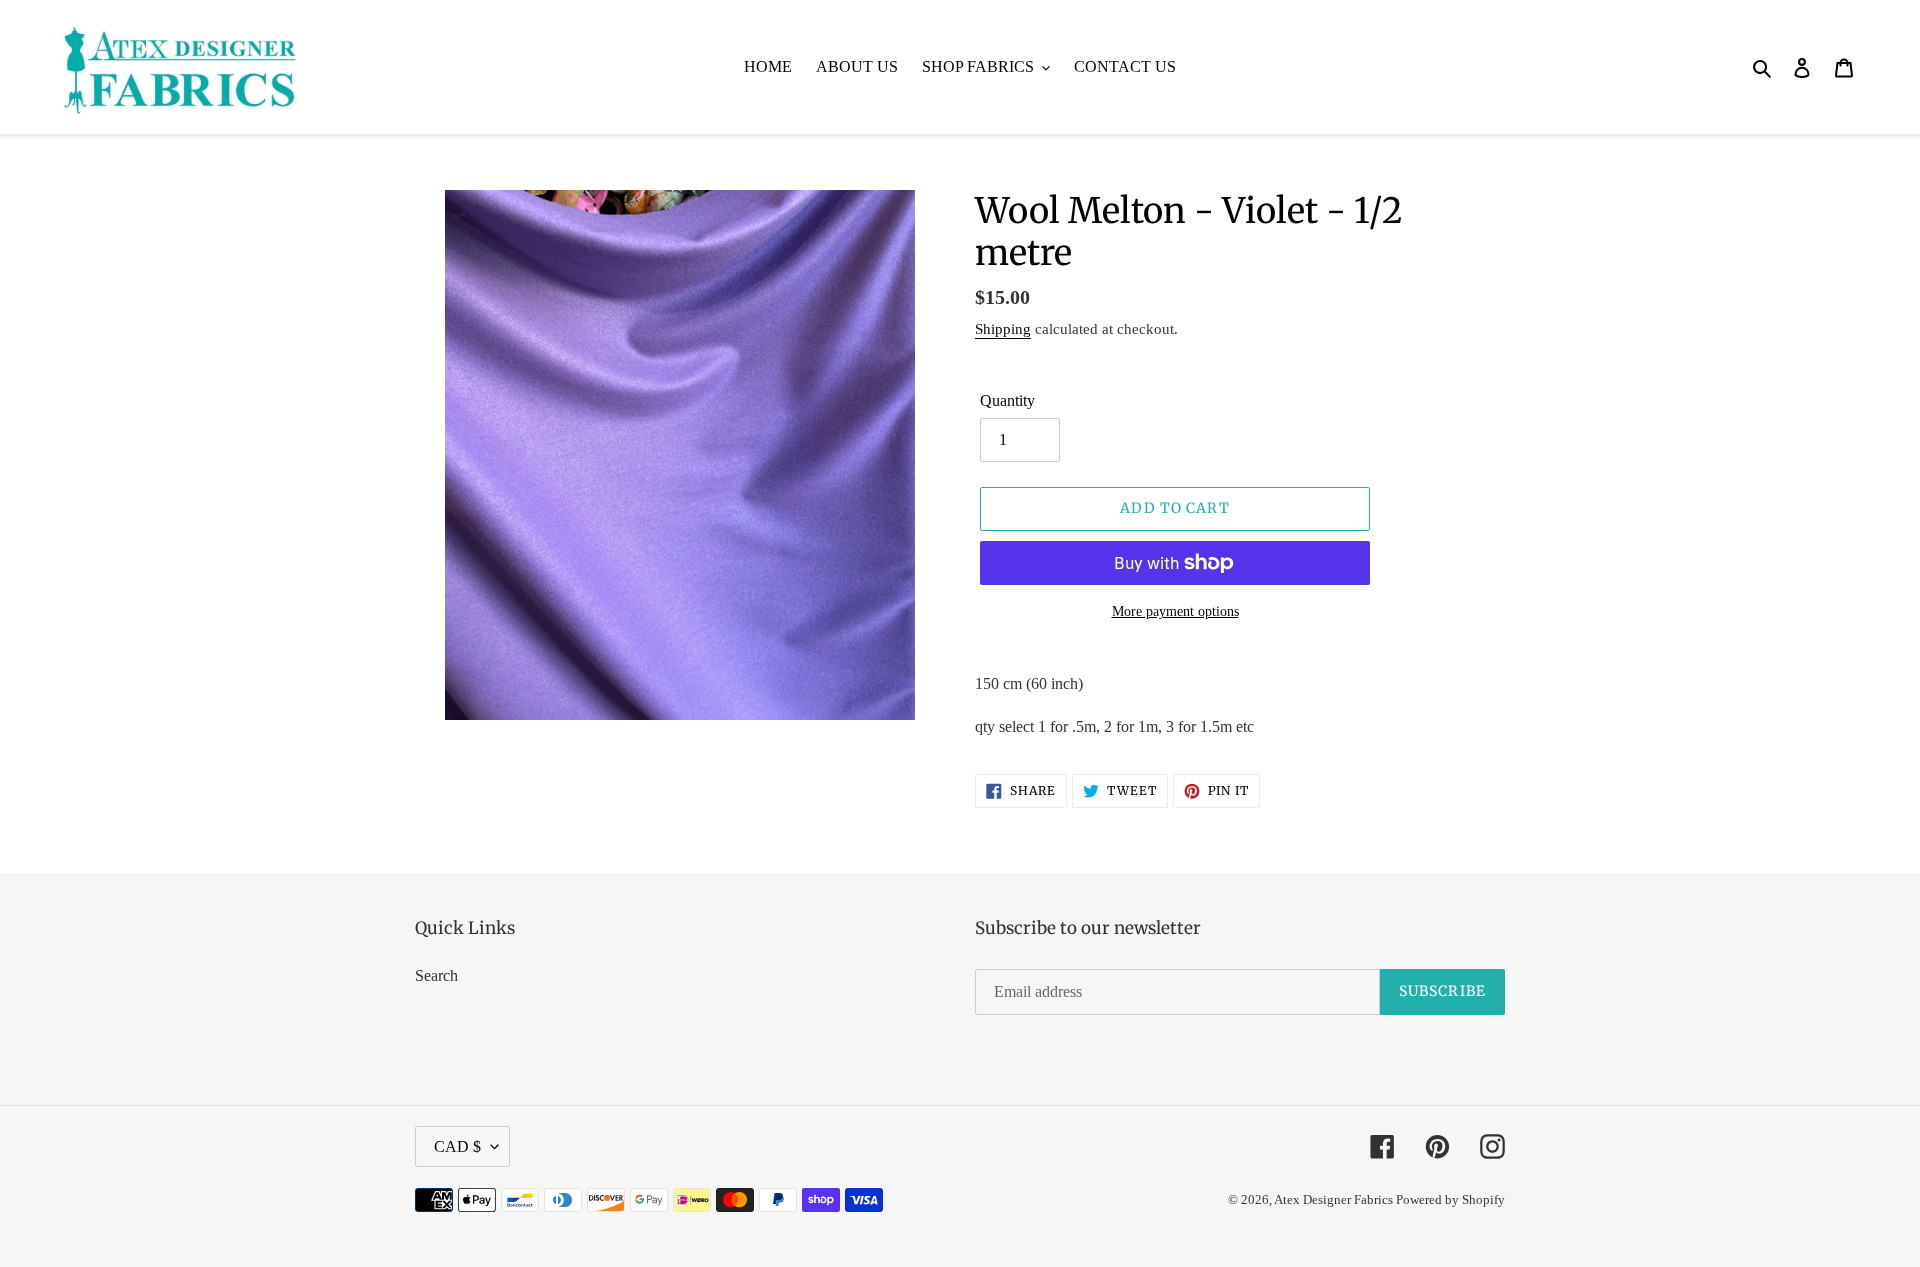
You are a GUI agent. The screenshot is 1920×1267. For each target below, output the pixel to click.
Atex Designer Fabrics (1335, 1199)
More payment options (1175, 611)
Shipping (1003, 329)
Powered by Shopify (1450, 1199)
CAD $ (457, 1146)
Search (436, 975)
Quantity (1007, 400)
